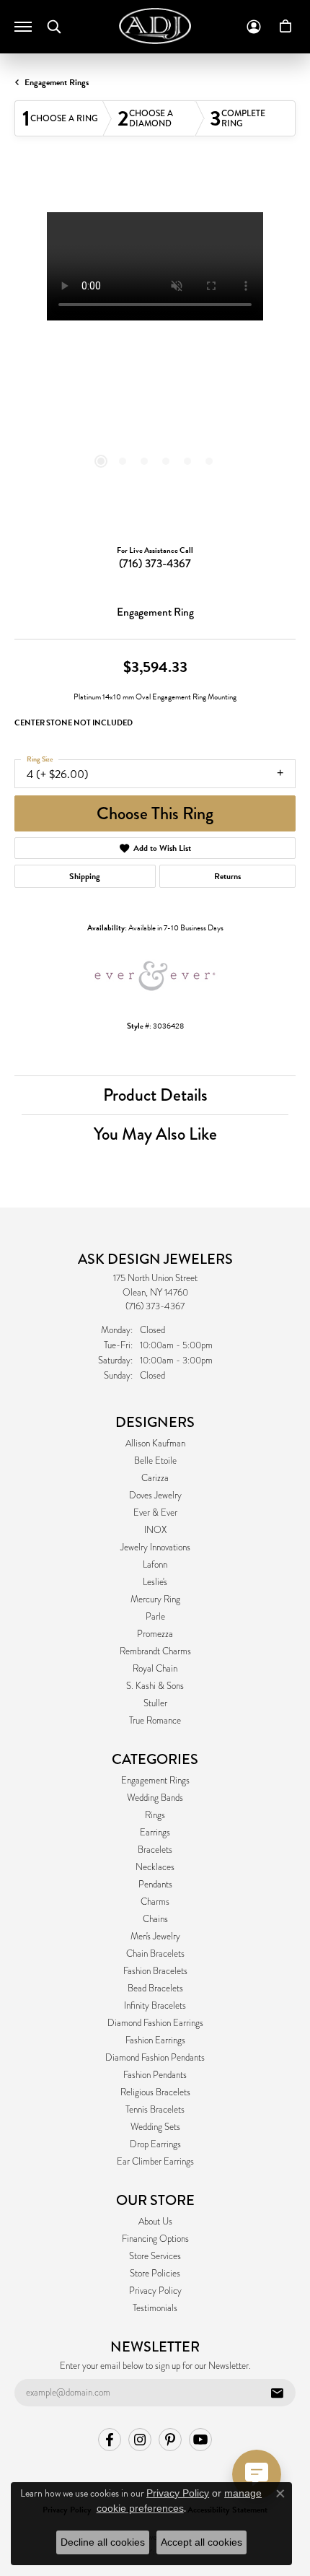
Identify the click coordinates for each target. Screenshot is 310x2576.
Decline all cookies (103, 2542)
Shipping (85, 876)
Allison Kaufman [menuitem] (155, 1444)
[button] (54, 27)
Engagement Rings (57, 82)
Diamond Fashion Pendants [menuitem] (155, 2058)
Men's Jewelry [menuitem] (155, 1937)
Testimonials (155, 2308)
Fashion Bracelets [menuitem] (155, 1971)
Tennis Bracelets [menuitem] (155, 2110)
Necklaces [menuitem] (155, 1867)
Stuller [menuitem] (155, 1703)
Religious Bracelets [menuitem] (155, 2092)
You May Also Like (155, 1134)
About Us (155, 2222)
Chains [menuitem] (155, 1919)
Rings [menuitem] (155, 1815)
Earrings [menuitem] (155, 1833)
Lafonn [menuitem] (155, 1565)
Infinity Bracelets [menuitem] (155, 2006)
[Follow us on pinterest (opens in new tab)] (170, 2440)
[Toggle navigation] (23, 27)
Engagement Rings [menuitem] (155, 1781)
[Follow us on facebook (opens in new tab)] (110, 2440)
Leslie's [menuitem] (155, 1582)
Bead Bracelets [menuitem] (155, 1988)
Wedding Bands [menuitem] (155, 1798)
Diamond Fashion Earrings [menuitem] (155, 2023)
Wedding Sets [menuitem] (155, 2127)
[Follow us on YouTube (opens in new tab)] (200, 2440)
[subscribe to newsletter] (277, 2393)
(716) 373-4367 (155, 563)
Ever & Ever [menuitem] (155, 1513)
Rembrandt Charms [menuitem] (155, 1651)
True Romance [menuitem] (155, 1721)
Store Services (155, 2256)
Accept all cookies (201, 2542)
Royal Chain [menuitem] (155, 1669)
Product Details (155, 1095)
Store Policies (155, 2274)
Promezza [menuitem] (155, 1634)
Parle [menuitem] (155, 1617)
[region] (155, 353)
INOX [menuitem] (155, 1530)
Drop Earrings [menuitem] (155, 2144)
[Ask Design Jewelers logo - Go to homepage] (155, 26)
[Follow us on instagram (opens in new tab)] (140, 2440)
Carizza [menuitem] (155, 1478)
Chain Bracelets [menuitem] (155, 1954)
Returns (227, 876)
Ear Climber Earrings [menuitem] (155, 2162)
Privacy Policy (155, 2291)
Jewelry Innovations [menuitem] (155, 1547)
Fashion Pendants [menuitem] (155, 2075)
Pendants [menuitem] (155, 1885)
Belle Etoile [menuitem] (155, 1461)
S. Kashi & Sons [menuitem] (155, 1686)
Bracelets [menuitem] (155, 1850)
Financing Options (155, 2239)
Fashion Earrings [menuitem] (155, 2040)
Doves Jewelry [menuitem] (155, 1496)
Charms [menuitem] (155, 1902)
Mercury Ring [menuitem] (155, 1599)
